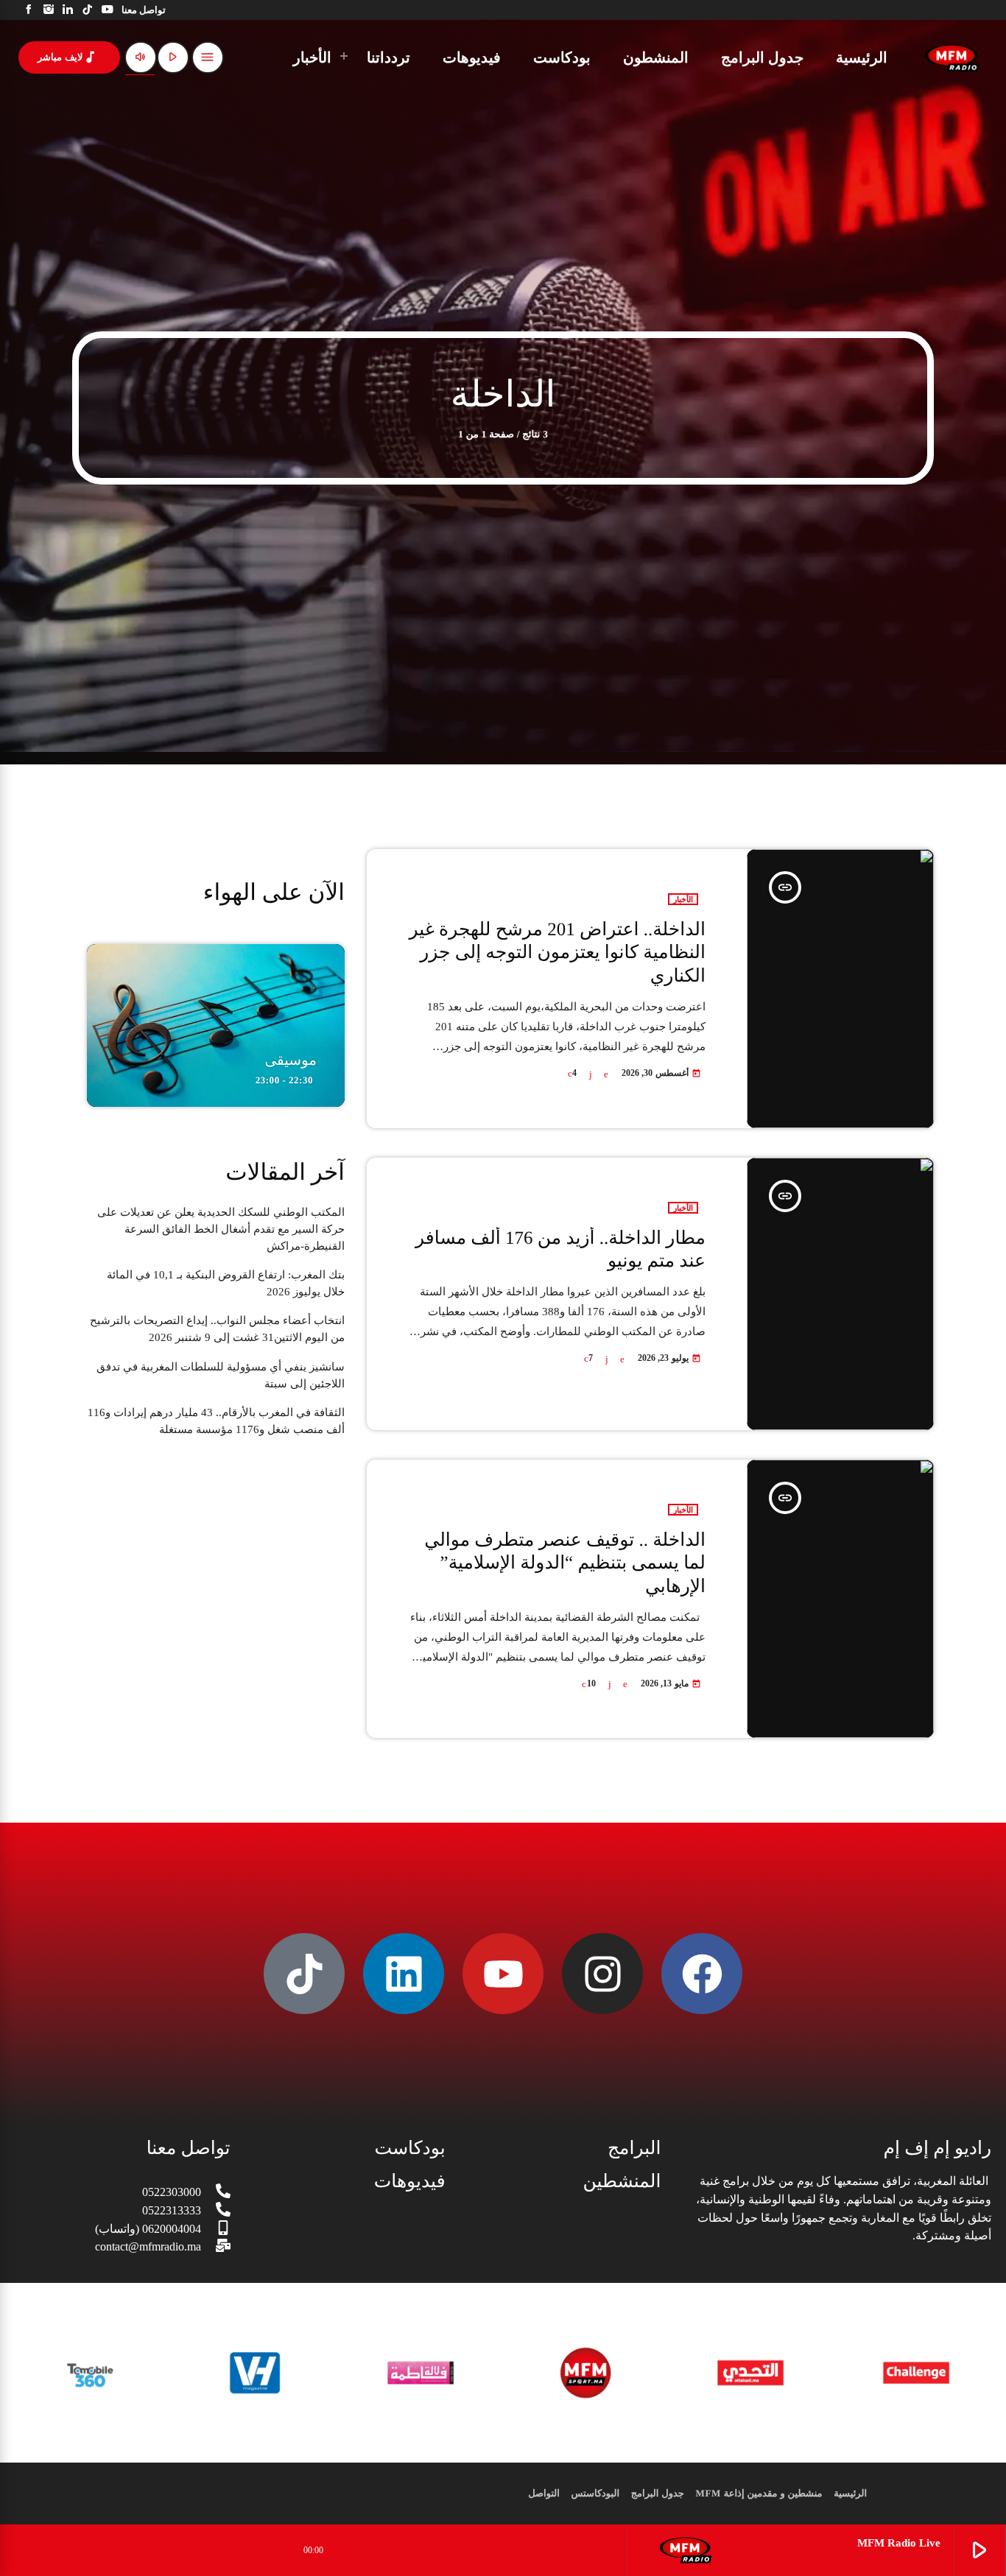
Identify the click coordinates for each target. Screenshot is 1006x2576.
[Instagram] (49, 10)
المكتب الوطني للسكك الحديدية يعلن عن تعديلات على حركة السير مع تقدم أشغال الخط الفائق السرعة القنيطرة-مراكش (221, 1229)
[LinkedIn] (68, 10)
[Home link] (952, 57)
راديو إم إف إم (938, 2149)
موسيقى (291, 1060)
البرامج (634, 2149)
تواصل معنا (189, 2149)
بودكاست (410, 2149)
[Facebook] (29, 10)
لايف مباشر (68, 57)
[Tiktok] (304, 1974)
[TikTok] (88, 10)
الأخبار (683, 899)
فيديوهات (410, 2182)
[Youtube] (503, 1974)
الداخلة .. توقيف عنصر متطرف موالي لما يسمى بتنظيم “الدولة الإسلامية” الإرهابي (565, 1563)
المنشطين (622, 2182)
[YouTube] (107, 10)
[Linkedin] (404, 1974)
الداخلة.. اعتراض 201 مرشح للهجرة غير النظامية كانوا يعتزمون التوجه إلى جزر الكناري (557, 953)
